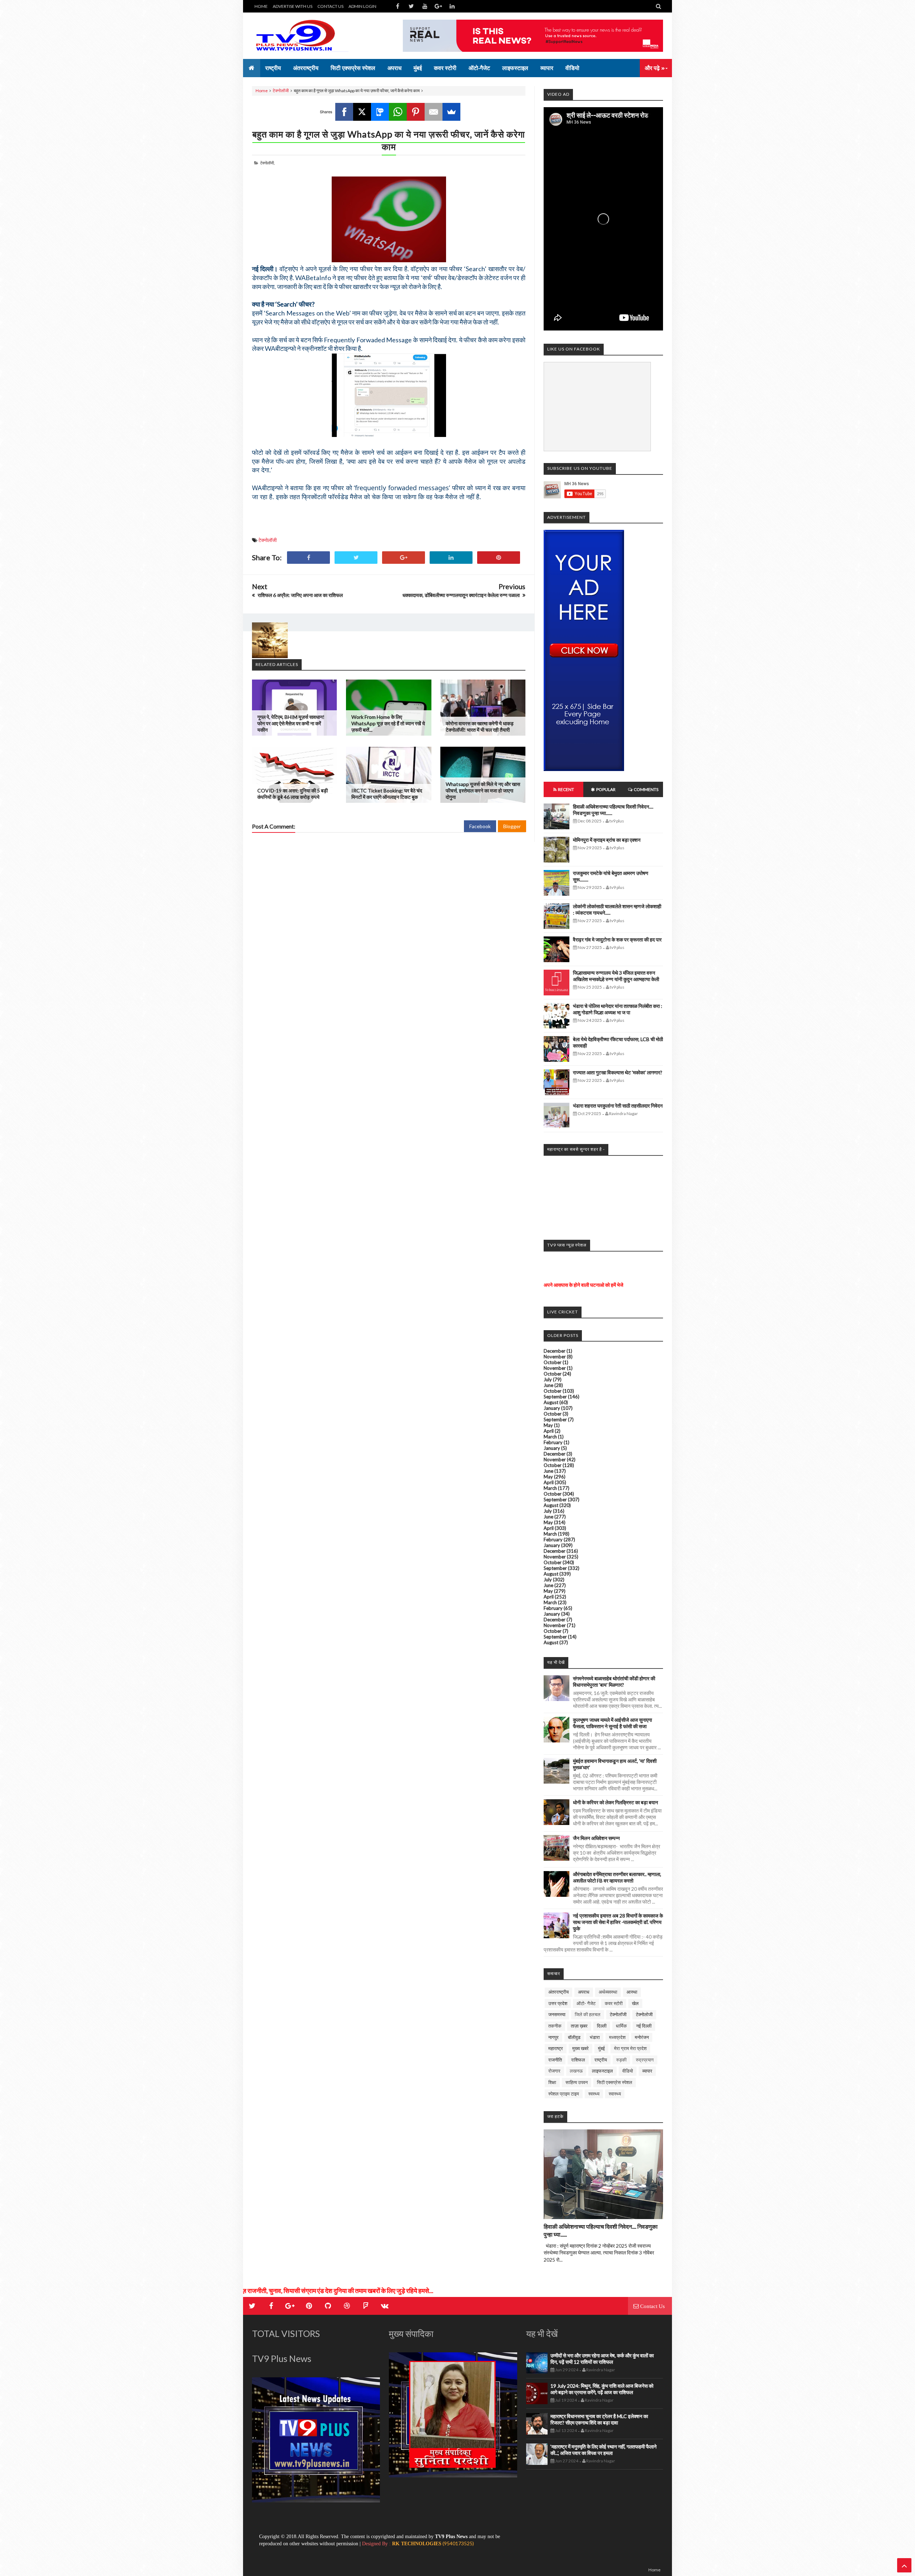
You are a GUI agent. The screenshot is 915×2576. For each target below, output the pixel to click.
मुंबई (601, 2048)
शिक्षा (552, 2082)
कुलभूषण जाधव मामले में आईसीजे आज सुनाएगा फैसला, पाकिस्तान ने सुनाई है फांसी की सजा (612, 1723)
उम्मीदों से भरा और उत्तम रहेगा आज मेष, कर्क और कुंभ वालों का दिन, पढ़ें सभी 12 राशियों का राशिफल (602, 2359)
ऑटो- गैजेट (586, 2003)
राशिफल (578, 2060)
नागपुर (553, 2037)
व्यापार (647, 2071)
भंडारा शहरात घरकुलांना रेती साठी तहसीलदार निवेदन (618, 1106)
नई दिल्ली (644, 2026)
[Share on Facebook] (308, 558)
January (552, 1408)
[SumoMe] (451, 112)
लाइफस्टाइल (602, 2071)
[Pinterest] (416, 112)
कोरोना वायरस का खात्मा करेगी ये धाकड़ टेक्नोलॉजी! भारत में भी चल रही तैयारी (480, 727)
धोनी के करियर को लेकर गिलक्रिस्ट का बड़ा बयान (615, 1802)
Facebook (480, 826)
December (555, 1351)
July (548, 1379)
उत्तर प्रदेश (558, 2003)
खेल (635, 2003)
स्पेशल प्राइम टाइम (564, 2094)
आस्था (632, 1992)
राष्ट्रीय (601, 2060)
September (555, 1397)
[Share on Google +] (404, 558)
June (548, 1385)
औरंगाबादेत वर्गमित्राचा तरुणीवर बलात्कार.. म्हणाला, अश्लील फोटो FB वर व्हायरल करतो (617, 1877)
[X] (362, 112)
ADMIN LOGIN (362, 6)
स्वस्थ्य (594, 2094)
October (553, 1362)
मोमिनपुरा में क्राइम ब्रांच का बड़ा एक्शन (607, 840)
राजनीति (555, 2060)
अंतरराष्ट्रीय (558, 1992)
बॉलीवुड (574, 2037)
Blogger (512, 826)
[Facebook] (344, 112)
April (549, 1431)
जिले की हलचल (588, 2014)
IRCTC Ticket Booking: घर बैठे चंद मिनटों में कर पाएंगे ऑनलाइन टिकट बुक (387, 794)
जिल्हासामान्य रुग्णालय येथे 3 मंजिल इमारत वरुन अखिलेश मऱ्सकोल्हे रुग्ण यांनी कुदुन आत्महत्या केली (616, 976)
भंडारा (595, 2037)
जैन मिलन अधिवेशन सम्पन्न (596, 1838)
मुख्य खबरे (580, 2048)
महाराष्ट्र (556, 2048)
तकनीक (555, 2026)
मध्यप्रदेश (617, 2037)
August (551, 1402)
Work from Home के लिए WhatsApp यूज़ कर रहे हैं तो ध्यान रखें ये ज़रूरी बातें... (388, 723)
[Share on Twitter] (356, 558)
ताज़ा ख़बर (579, 2026)
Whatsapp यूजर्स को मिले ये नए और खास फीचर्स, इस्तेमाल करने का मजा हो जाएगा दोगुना (483, 790)
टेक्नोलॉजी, (267, 163)
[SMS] (380, 112)
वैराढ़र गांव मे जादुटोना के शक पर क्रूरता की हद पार (617, 939)
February (553, 1442)
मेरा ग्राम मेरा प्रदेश (630, 2048)
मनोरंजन (642, 2037)
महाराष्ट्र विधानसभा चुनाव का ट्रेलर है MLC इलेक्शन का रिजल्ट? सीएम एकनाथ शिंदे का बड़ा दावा (599, 2419)
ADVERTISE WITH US (293, 6)
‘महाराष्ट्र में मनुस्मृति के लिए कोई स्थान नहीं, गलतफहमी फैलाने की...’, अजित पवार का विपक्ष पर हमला (604, 2450)
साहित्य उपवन (577, 2082)
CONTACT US (330, 6)
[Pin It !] (499, 558)
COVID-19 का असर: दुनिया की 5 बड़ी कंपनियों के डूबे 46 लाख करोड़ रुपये (293, 794)
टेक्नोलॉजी (281, 91)
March (550, 1437)
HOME (261, 6)
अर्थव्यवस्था (608, 1992)
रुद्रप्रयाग (645, 2060)
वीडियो (628, 2071)
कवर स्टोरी (614, 2003)
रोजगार (554, 2071)
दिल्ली (602, 2026)
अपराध (584, 1992)
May (548, 1425)
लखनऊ (576, 2071)
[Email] (434, 112)
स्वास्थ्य (615, 2094)
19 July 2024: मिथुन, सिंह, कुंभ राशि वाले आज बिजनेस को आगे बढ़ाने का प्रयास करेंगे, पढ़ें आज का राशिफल (602, 2389)
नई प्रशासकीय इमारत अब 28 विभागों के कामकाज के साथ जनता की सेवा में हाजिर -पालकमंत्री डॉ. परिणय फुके (618, 1922)
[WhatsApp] (398, 112)
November (555, 1357)
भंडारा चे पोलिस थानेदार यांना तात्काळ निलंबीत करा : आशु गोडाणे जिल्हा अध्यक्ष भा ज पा (618, 1009)
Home (262, 91)
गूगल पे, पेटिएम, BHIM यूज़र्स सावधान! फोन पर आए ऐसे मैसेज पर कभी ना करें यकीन (291, 723)
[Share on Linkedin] (451, 558)
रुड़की (621, 2060)
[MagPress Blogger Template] (306, 36)
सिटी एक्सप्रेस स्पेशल (615, 2082)
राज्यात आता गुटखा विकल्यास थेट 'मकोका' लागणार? (618, 1072)
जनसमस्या (557, 2014)
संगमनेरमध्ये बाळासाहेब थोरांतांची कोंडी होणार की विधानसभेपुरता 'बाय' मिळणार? (614, 1682)
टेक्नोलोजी (644, 2014)
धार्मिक (621, 2026)
